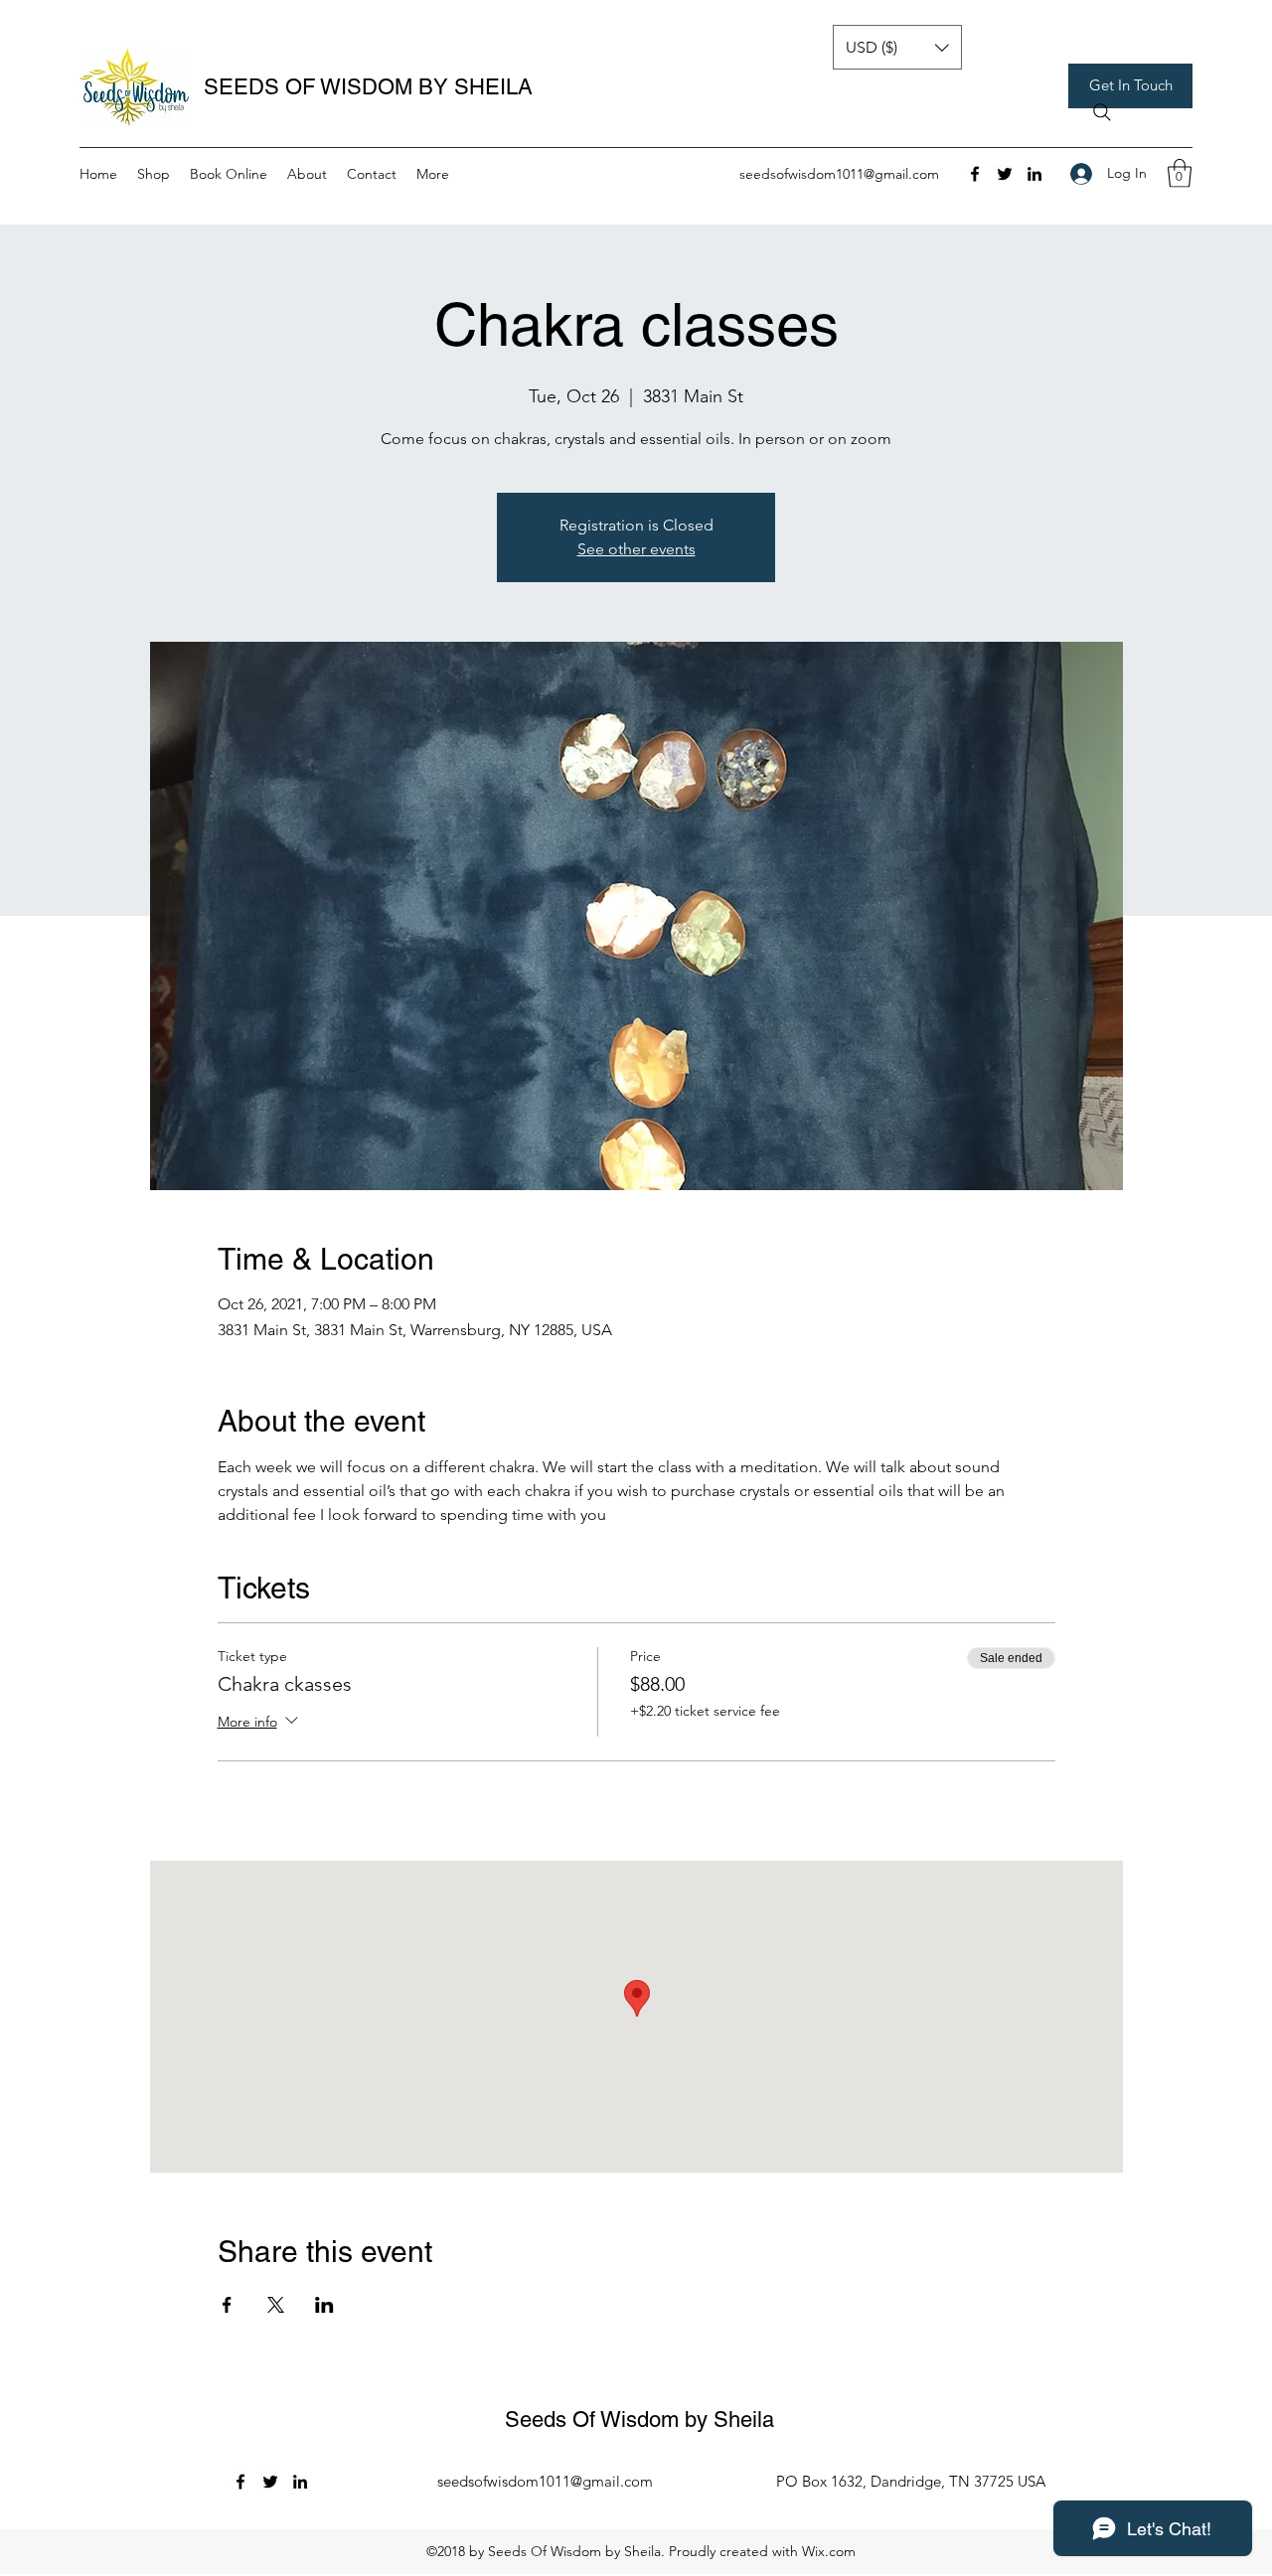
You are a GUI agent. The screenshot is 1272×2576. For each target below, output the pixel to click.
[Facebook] (975, 174)
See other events (636, 549)
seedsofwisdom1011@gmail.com (839, 174)
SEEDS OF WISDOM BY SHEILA (368, 87)
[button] (1130, 86)
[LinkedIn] (1034, 174)
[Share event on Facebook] (227, 2305)
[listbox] (897, 47)
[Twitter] (1005, 174)
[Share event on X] (276, 2305)
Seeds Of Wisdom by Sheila (639, 2420)
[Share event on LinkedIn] (324, 2305)
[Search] (1102, 112)
